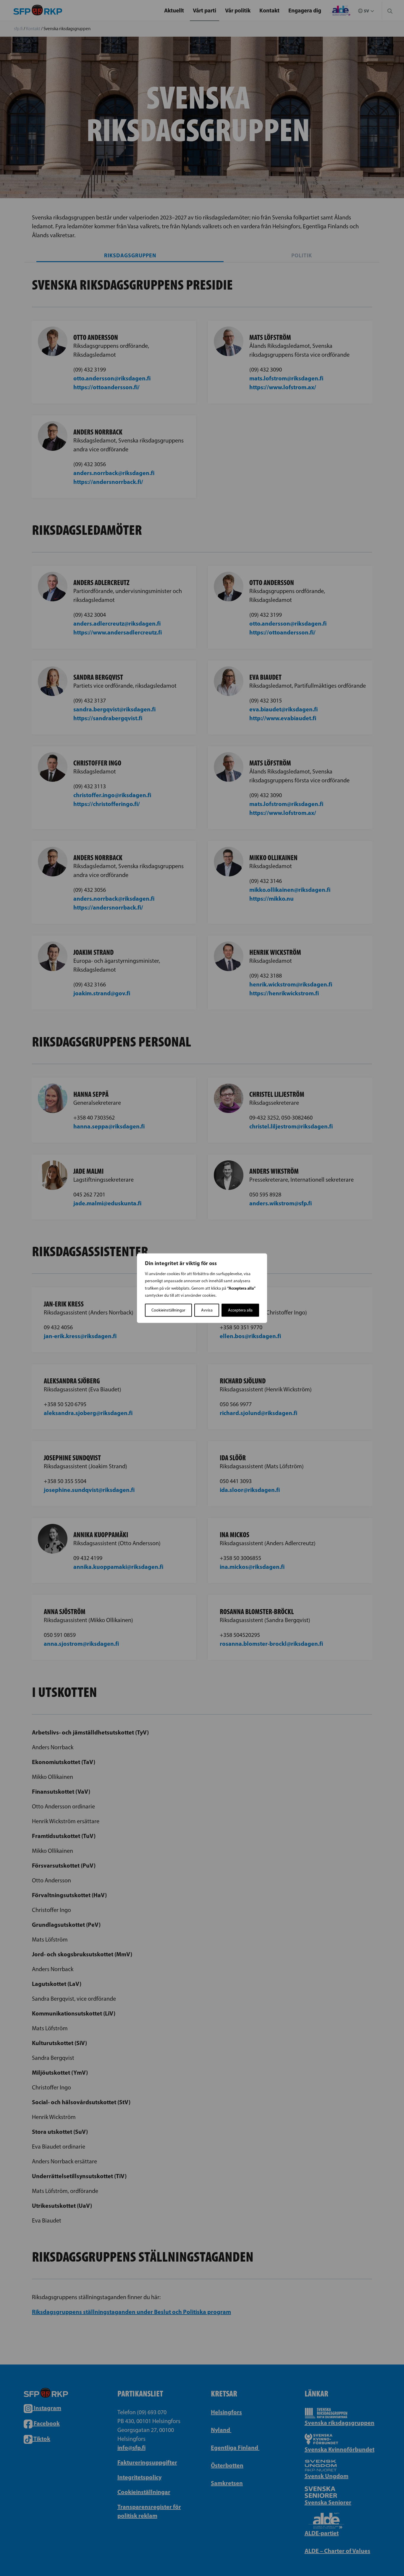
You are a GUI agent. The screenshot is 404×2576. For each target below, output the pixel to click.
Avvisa (207, 1310)
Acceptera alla (240, 1310)
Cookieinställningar (168, 1310)
